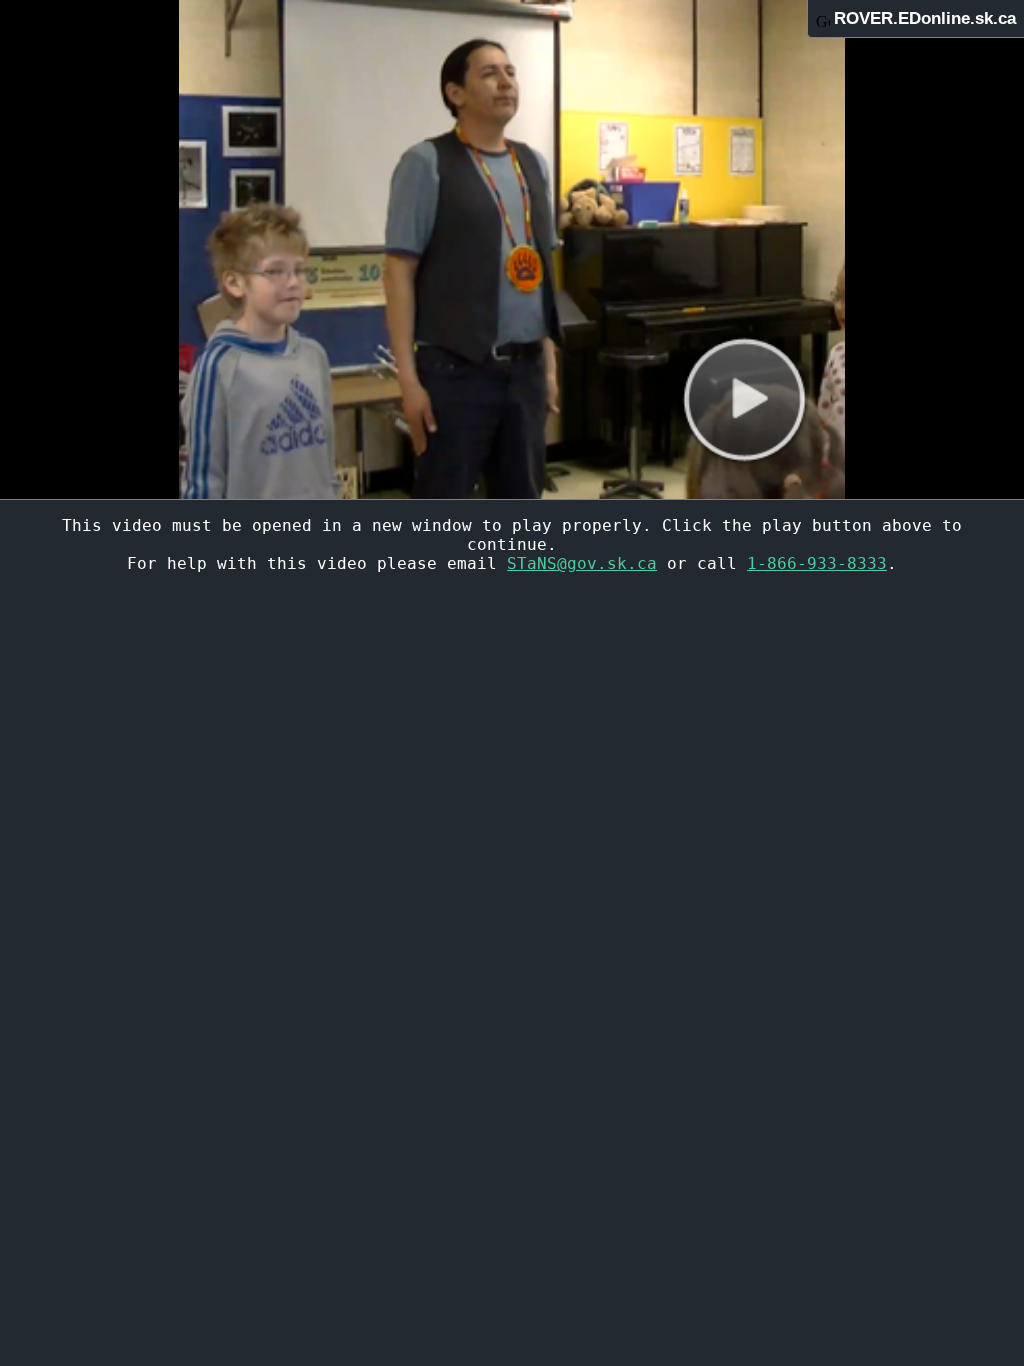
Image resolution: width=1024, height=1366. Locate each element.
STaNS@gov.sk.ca (582, 563)
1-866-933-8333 (817, 563)
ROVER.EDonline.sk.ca (925, 18)
